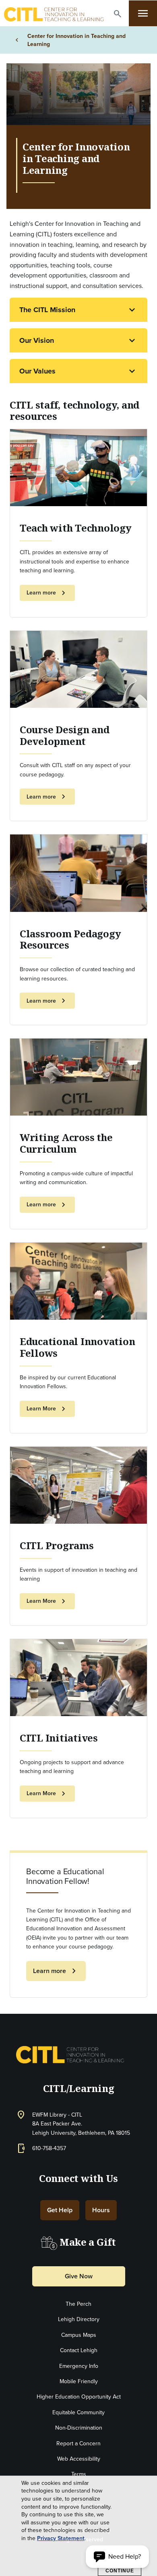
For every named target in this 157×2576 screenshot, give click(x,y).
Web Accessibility (79, 2459)
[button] (118, 14)
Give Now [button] (79, 2276)
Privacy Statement (61, 2538)
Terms (79, 2474)
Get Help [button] (60, 2210)
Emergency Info (79, 2366)
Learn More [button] (47, 1409)
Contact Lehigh (79, 2350)
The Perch (78, 2304)
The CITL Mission (47, 310)
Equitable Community (78, 2412)
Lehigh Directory (79, 2319)
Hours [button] (101, 2210)
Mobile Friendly (79, 2381)
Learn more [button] (47, 593)
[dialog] (78, 2526)
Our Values (37, 371)
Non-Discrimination (79, 2428)
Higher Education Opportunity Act (79, 2397)
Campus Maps (79, 2335)
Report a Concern (78, 2443)
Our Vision (37, 340)
